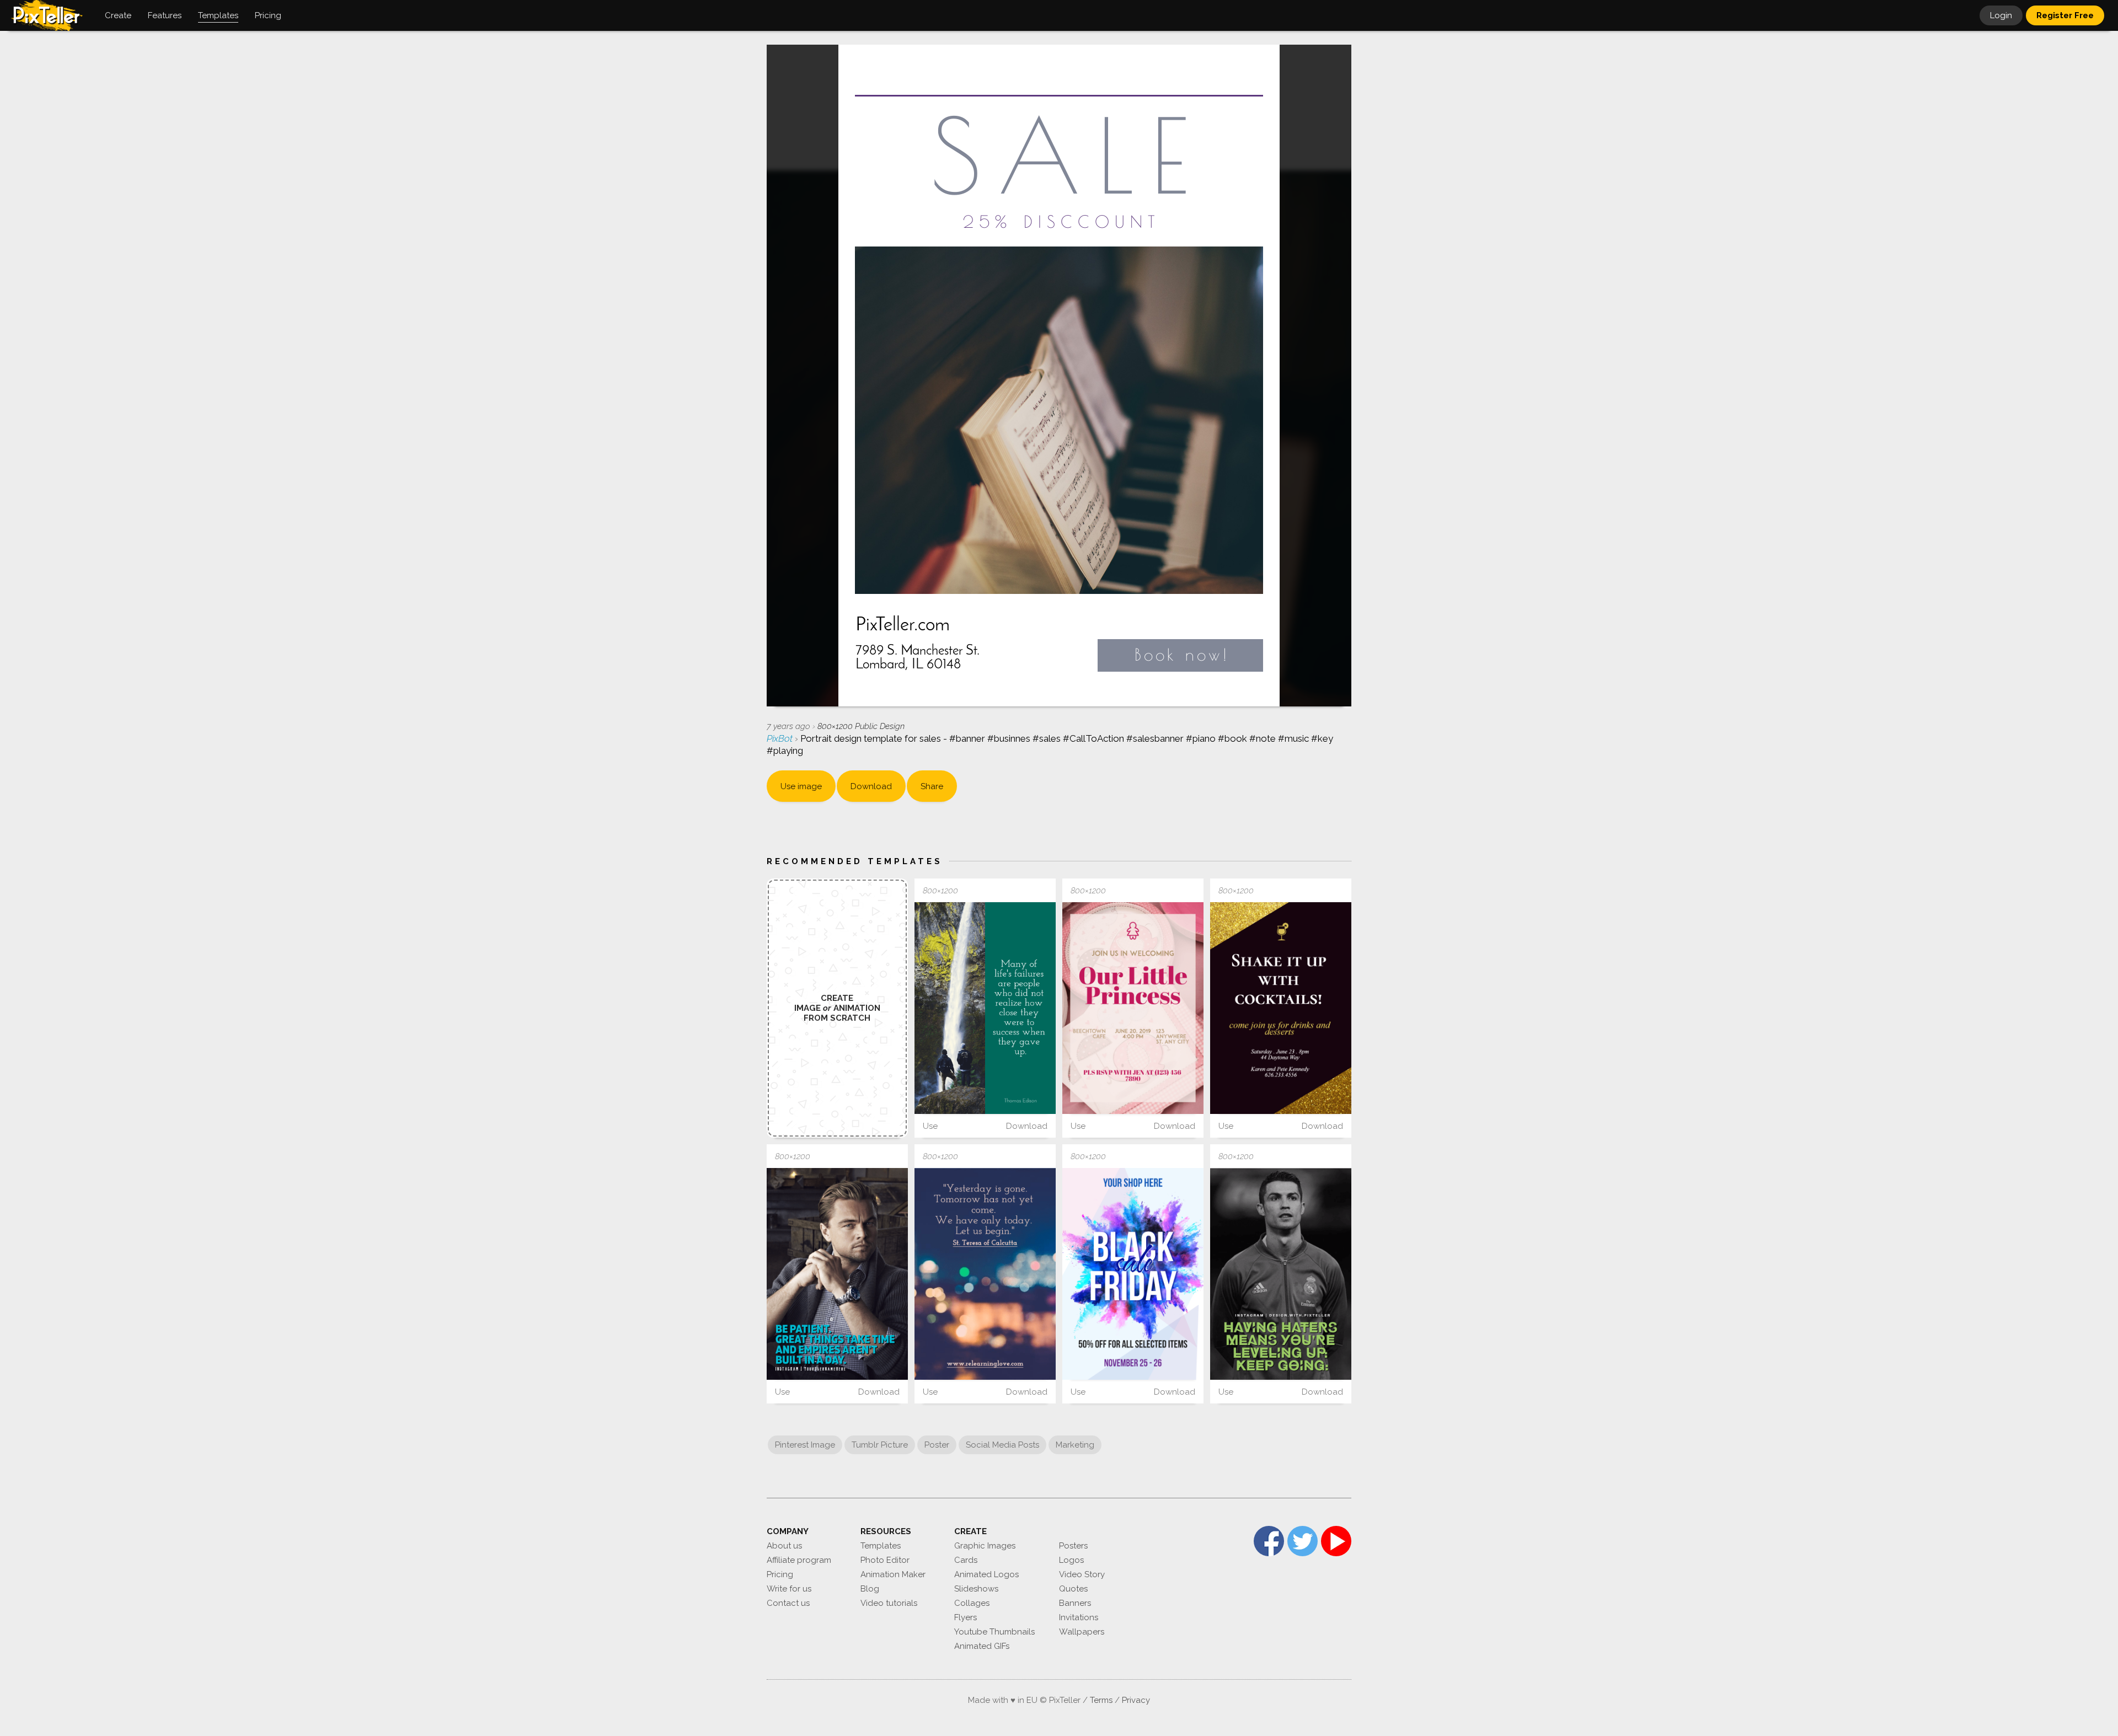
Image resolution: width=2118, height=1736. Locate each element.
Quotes (1073, 1589)
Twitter (1303, 1541)
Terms (1101, 1700)
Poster (937, 1445)
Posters (1073, 1546)
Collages (972, 1603)
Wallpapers (1082, 1632)
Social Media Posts (1002, 1445)
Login (2001, 15)
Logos (1071, 1560)
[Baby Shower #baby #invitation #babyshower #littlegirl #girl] (1133, 1008)
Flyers (966, 1617)
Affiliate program (799, 1560)
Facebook (1269, 1541)
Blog (870, 1589)
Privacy (1136, 1700)
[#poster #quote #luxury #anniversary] (837, 1274)
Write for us (789, 1589)
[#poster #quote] (985, 1274)
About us (784, 1546)
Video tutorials (889, 1603)
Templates (881, 1546)
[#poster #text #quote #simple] (985, 1008)
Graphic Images (985, 1546)
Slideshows (976, 1589)
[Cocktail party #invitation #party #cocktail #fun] (1281, 1008)
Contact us (788, 1603)
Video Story (1082, 1574)
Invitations (1079, 1617)
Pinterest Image (805, 1445)
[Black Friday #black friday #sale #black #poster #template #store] (1133, 1274)
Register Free (2065, 15)
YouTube (1336, 1541)
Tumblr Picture (880, 1445)
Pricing (780, 1574)
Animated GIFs (982, 1646)
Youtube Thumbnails (994, 1632)
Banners (1075, 1603)
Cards (966, 1560)
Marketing (1075, 1445)
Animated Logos (986, 1574)
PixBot (781, 738)
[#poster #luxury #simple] (1281, 1274)
